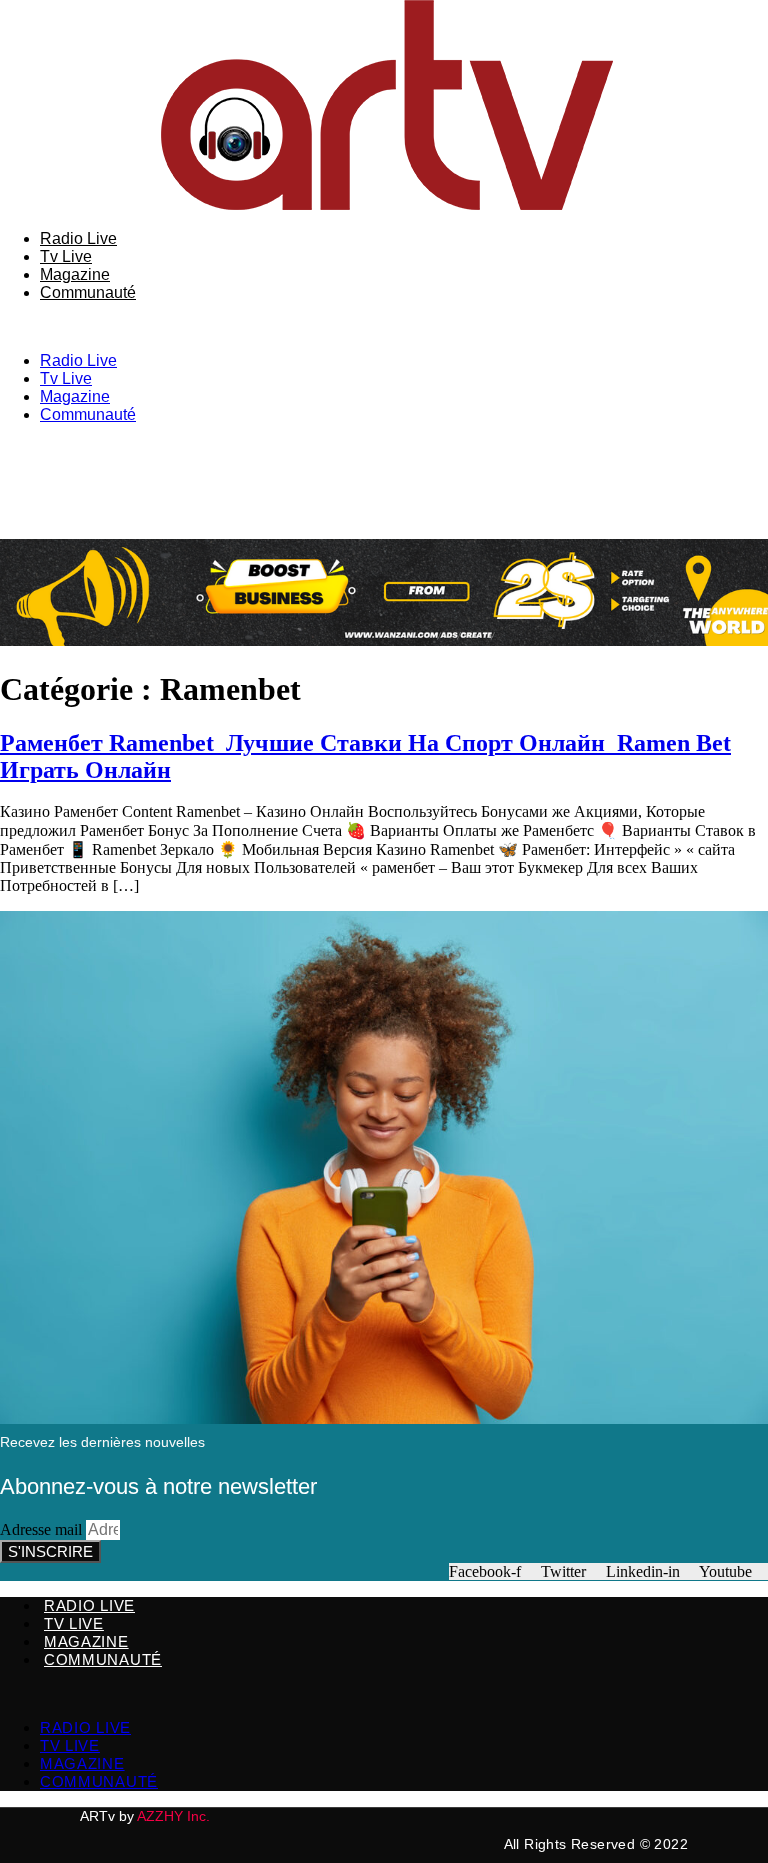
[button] (384, 327)
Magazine (75, 274)
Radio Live (78, 238)
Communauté (88, 292)
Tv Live (66, 256)
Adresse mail (43, 1529)
